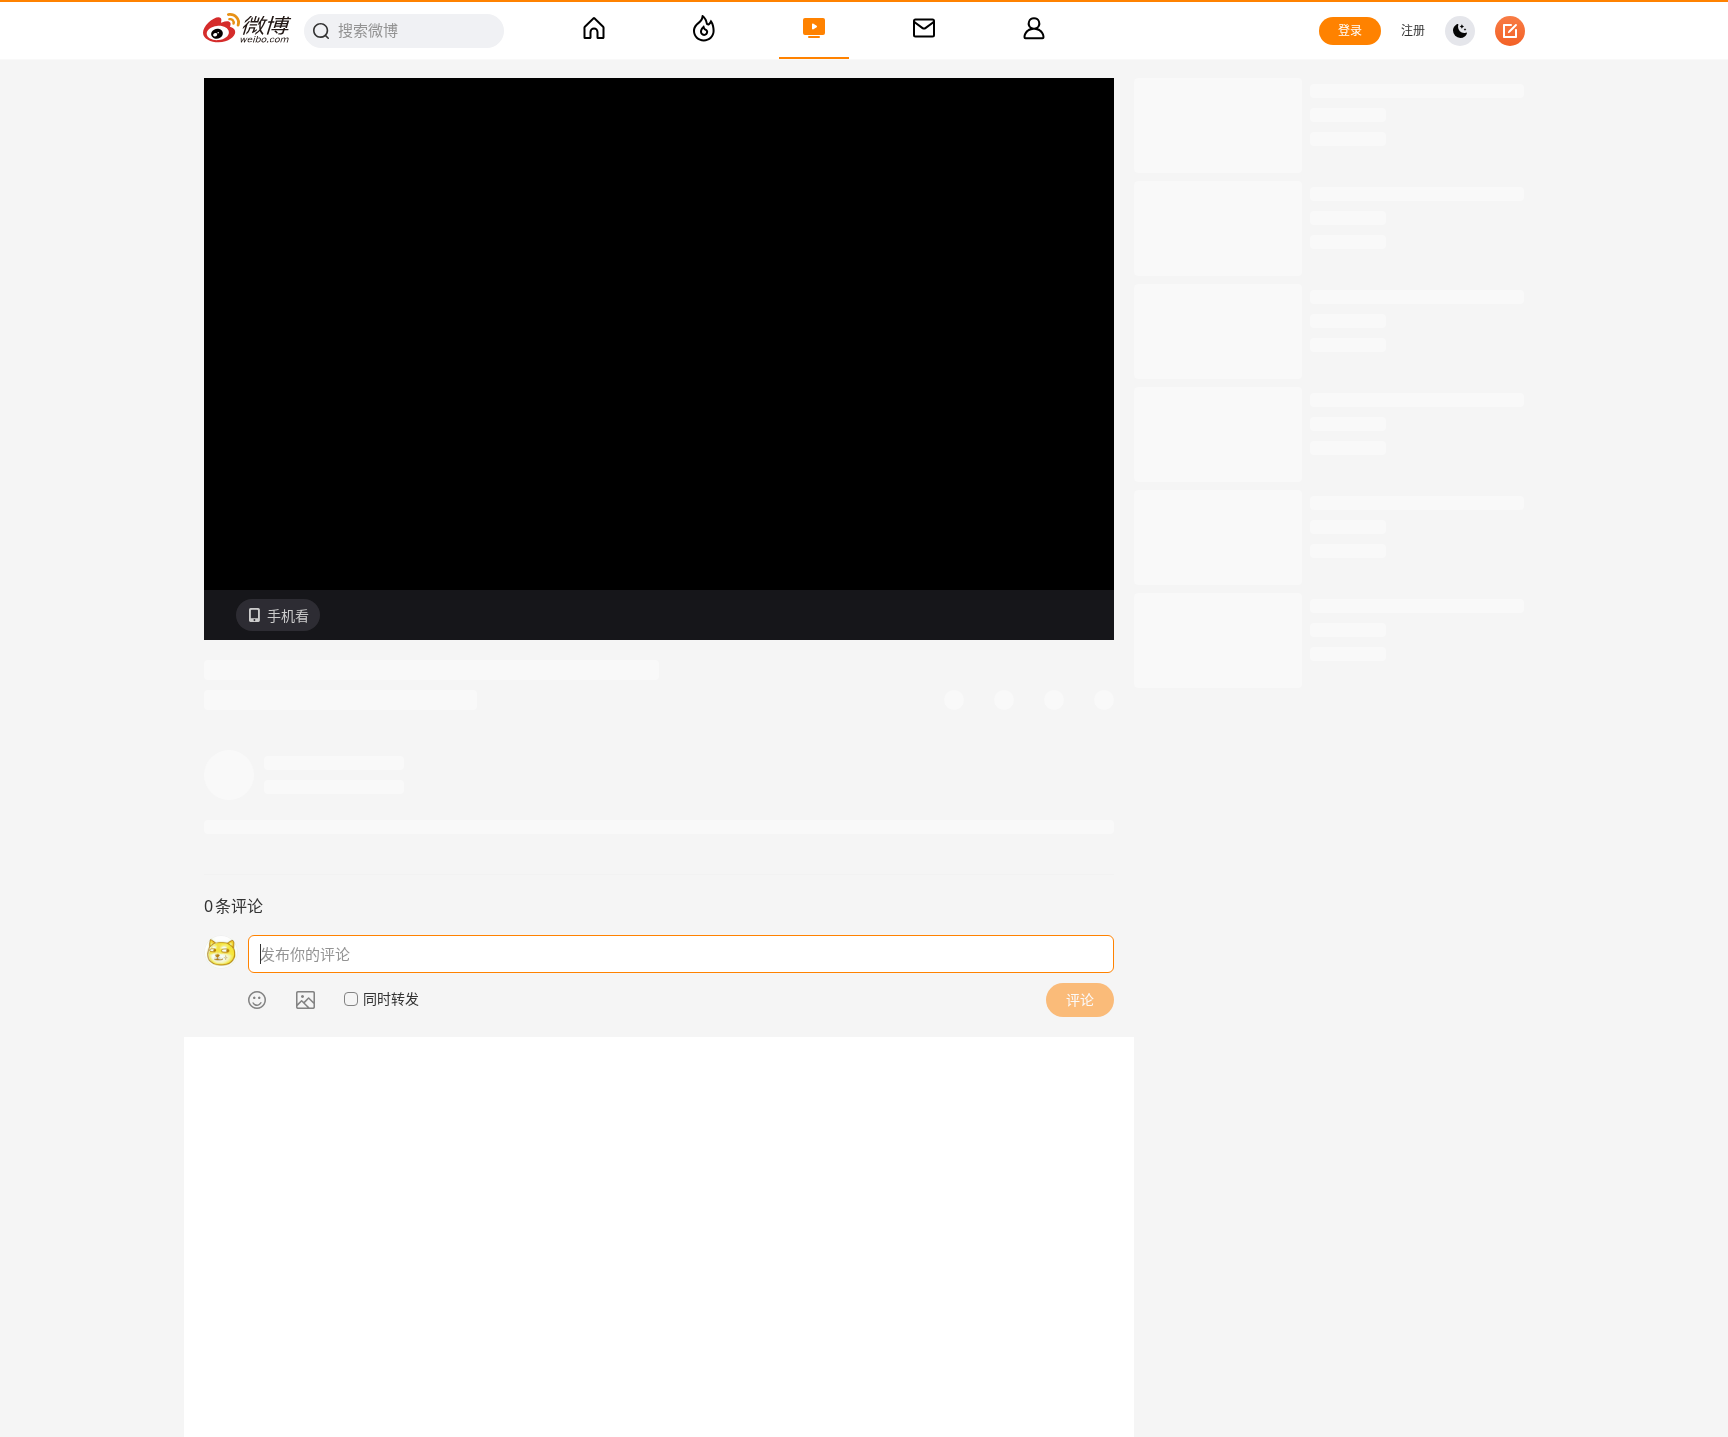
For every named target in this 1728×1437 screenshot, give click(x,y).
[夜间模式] (1460, 31)
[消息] (924, 31)
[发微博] (1510, 31)
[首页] (594, 31)
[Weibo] (248, 30)
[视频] (814, 31)
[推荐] (704, 31)
